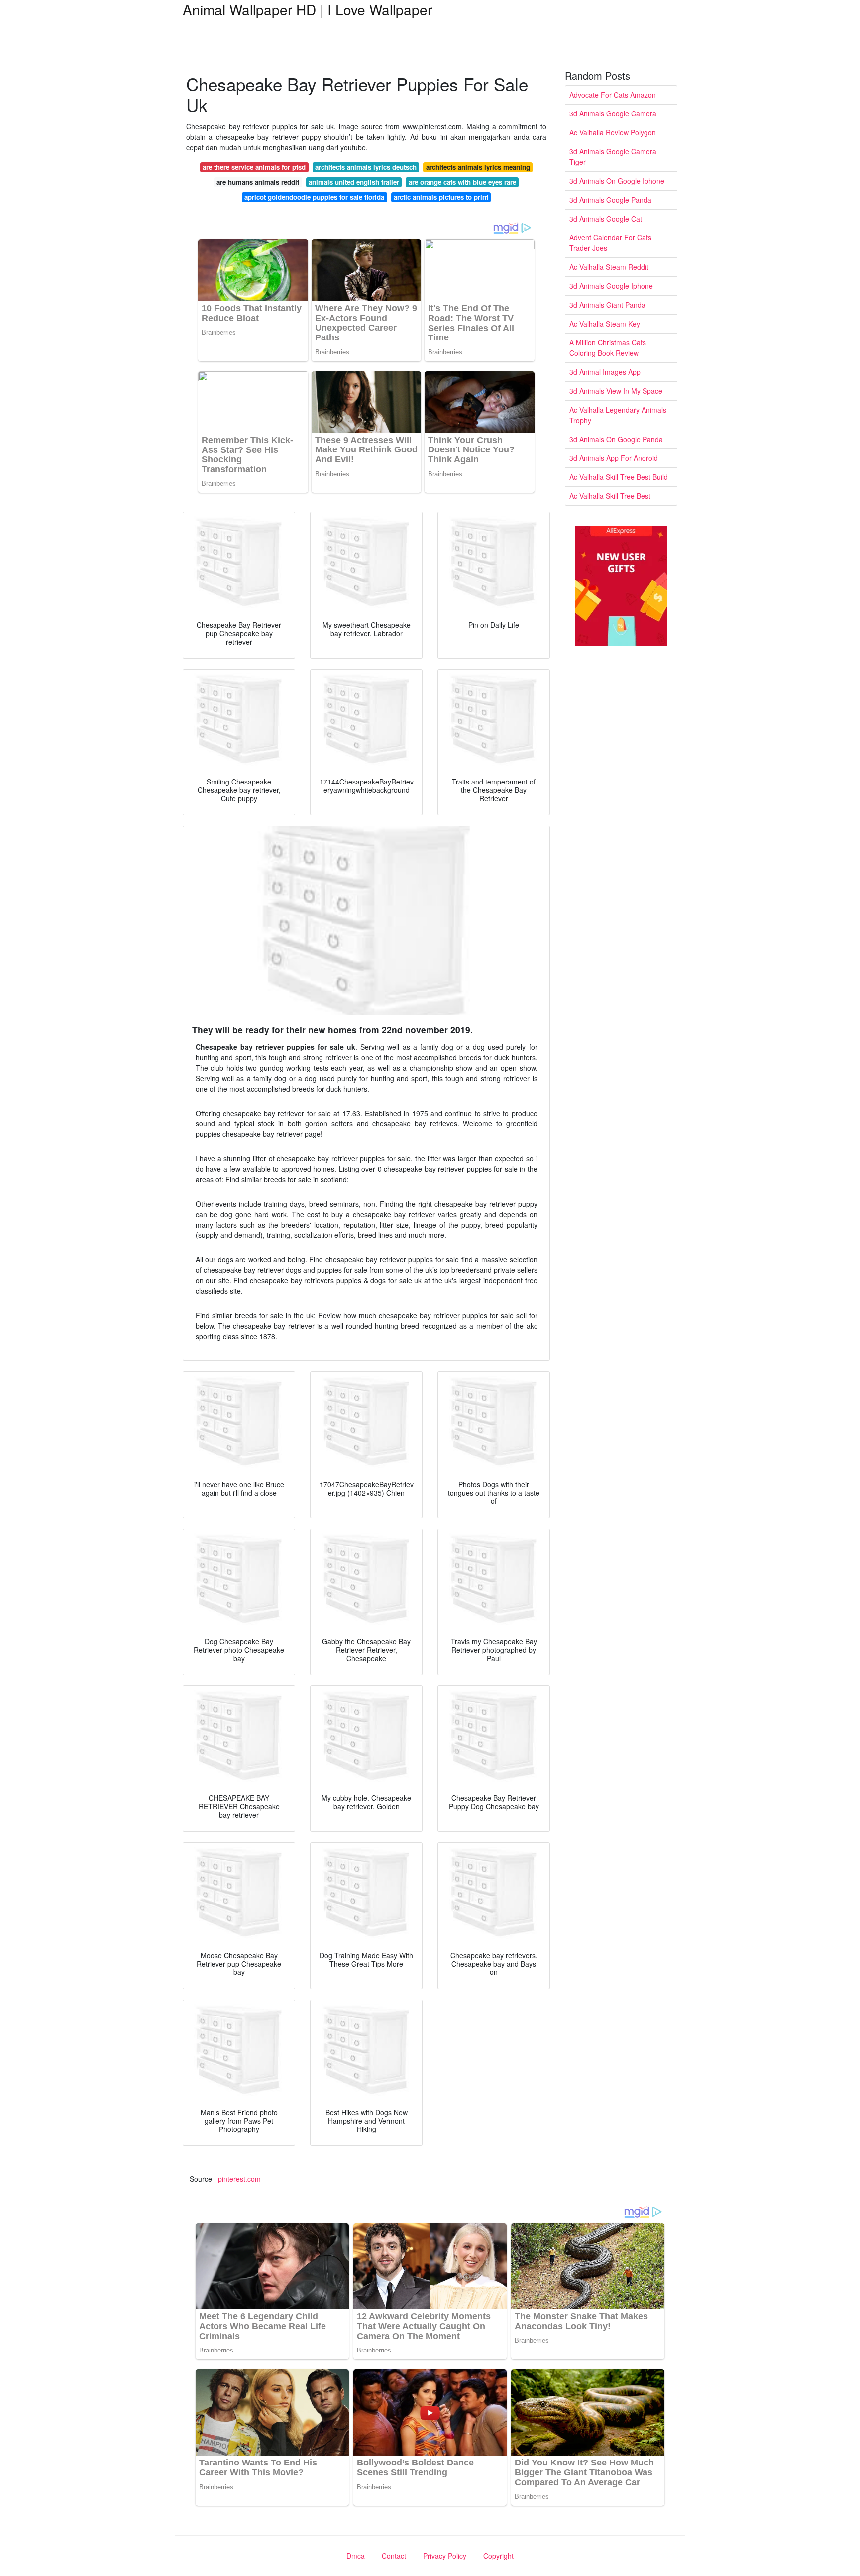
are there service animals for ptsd (254, 167)
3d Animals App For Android (614, 458)
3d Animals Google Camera (613, 113)
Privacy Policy (445, 2556)
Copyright (498, 2556)
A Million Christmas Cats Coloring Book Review (608, 348)
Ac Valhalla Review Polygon (613, 132)
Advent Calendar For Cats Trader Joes (610, 243)
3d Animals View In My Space (616, 391)
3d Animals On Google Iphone (617, 181)
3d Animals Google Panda (610, 200)
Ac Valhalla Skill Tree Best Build (619, 477)
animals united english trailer (354, 182)
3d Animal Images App (605, 372)
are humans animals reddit (258, 182)
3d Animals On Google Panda (616, 439)
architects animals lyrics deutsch (366, 167)
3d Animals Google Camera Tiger (613, 157)
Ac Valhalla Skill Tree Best (610, 496)
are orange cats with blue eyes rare (462, 182)
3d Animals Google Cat (606, 219)
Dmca (356, 2556)
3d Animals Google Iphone (611, 286)
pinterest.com (239, 2179)
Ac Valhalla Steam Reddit (609, 267)
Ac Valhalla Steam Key (605, 324)
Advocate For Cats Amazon (613, 95)
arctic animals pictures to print (441, 197)
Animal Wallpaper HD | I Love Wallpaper (307, 9)
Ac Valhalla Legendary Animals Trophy (618, 415)
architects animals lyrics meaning (478, 167)
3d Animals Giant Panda (607, 305)
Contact (394, 2556)
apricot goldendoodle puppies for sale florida (314, 197)
